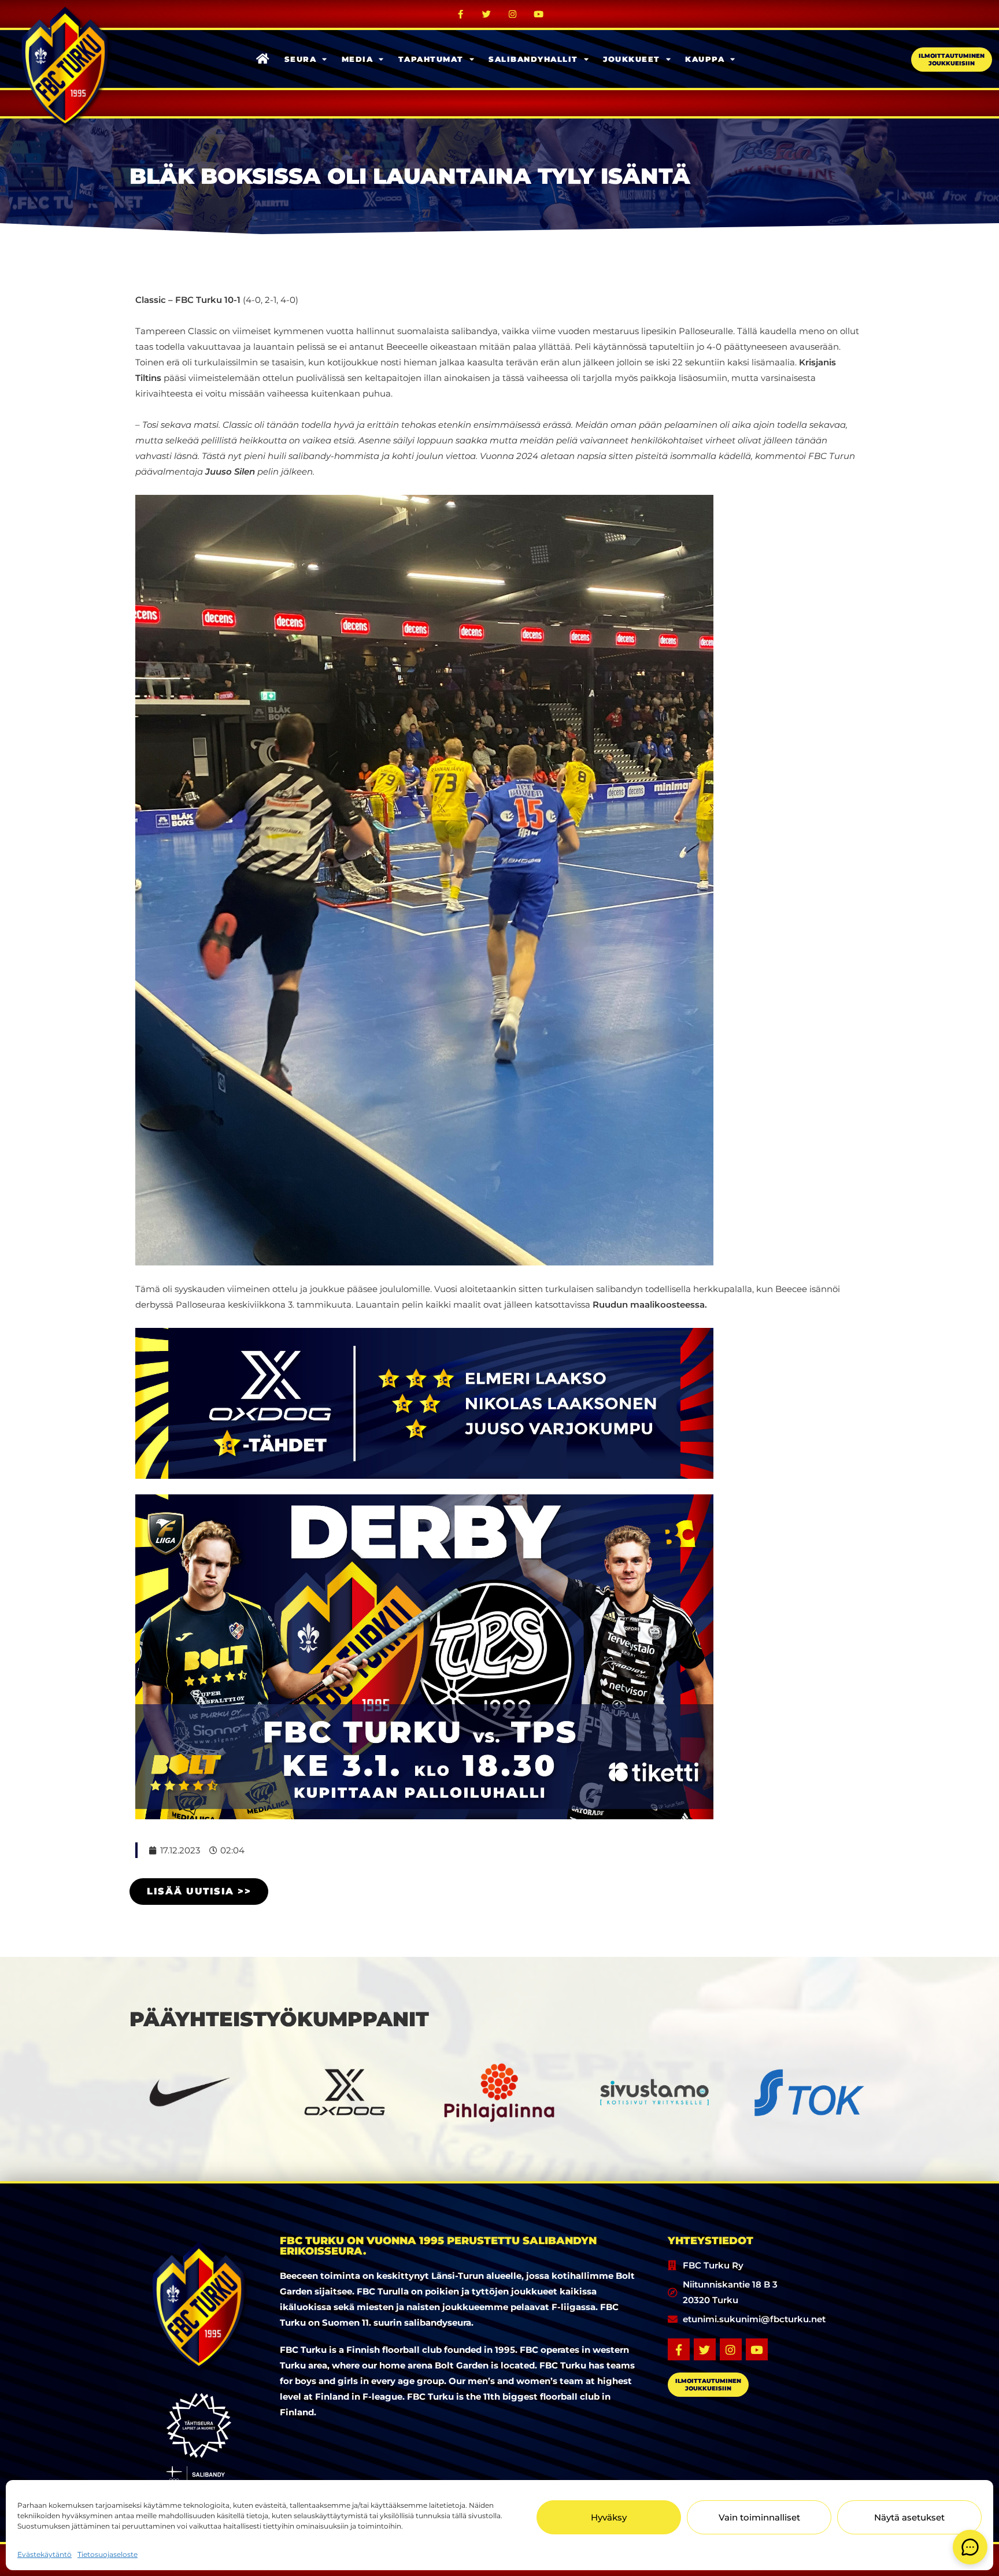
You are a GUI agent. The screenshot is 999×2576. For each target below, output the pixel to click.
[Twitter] (487, 14)
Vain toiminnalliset (759, 2517)
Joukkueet (632, 59)
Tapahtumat (431, 59)
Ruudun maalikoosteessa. (650, 1304)
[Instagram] (513, 14)
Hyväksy (609, 2517)
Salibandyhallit (533, 59)
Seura (301, 59)
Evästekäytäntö (45, 2554)
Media (358, 59)
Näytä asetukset (909, 2517)
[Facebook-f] (461, 14)
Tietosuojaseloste (108, 2554)
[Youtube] (539, 14)
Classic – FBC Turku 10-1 (188, 300)
